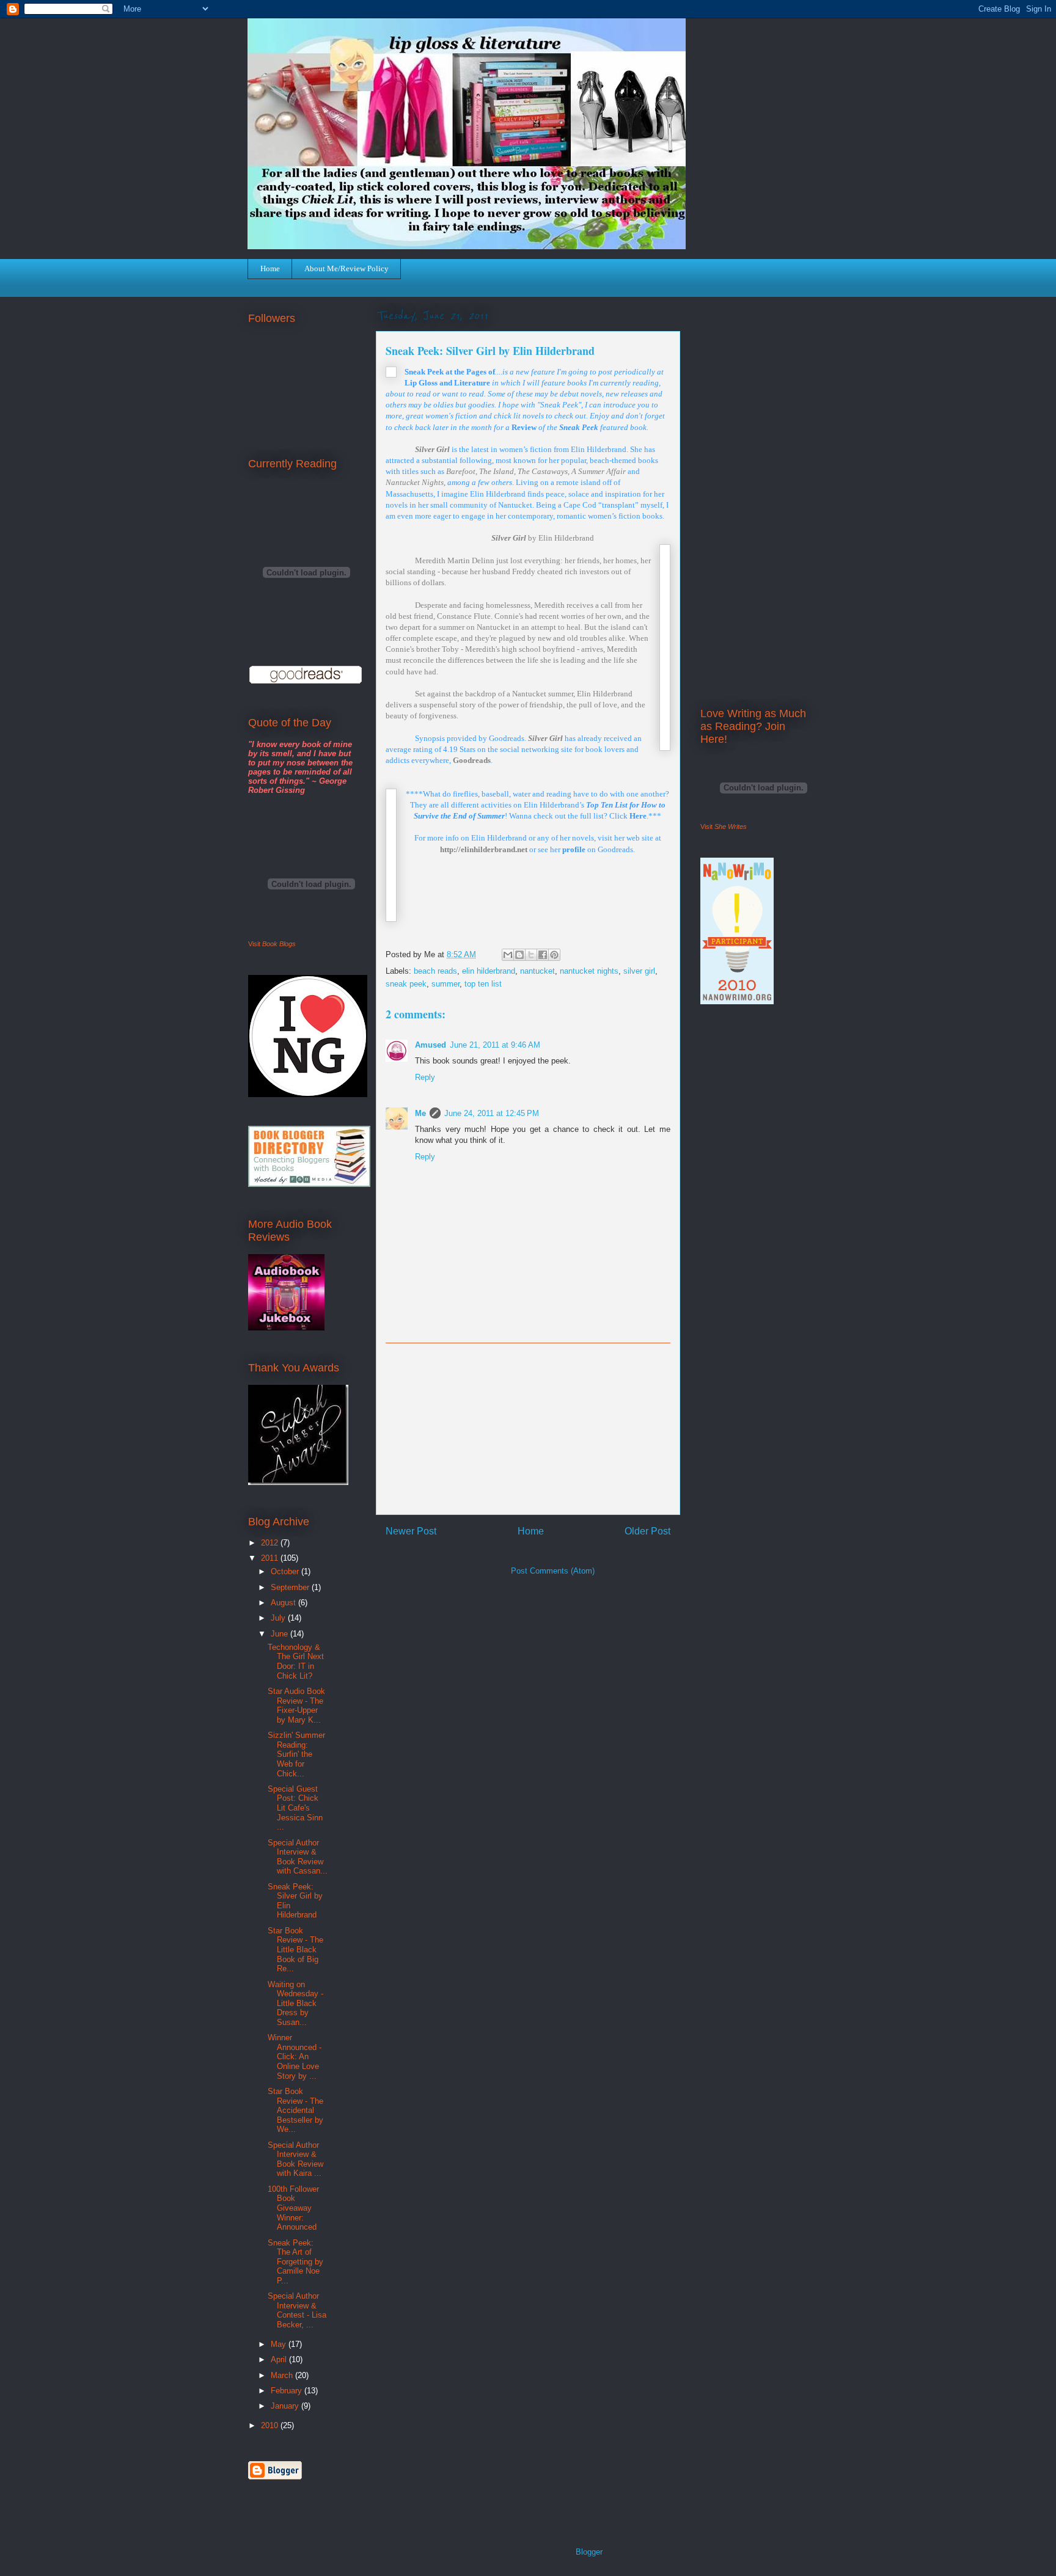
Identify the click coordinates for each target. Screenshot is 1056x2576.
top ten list (483, 984)
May (280, 2344)
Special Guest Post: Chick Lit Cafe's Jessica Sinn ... (295, 1808)
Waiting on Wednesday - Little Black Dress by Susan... (295, 2003)
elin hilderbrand (489, 971)
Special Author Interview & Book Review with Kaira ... (295, 2159)
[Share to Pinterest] (554, 955)
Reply (425, 1077)
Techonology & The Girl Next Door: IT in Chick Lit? (296, 1662)
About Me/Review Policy (346, 268)
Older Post (647, 1531)
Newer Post (411, 1531)
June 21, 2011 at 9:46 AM (495, 1045)
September (291, 1587)
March (283, 2375)
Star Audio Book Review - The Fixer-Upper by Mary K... (296, 1706)
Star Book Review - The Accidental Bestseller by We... (295, 2110)
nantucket (537, 971)
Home (270, 268)
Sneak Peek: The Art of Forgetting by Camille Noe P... (295, 2262)
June (280, 1634)
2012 (271, 1543)
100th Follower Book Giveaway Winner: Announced (293, 2208)
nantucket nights (589, 971)
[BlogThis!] (519, 955)
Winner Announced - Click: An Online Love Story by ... (295, 2056)
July (279, 1618)
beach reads (435, 971)
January (286, 2406)
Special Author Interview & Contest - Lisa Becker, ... (297, 2310)
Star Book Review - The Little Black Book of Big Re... (295, 1950)
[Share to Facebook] (543, 955)
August (284, 1603)
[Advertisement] (528, 1429)
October (286, 1571)
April (280, 2359)
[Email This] (508, 955)
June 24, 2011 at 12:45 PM (492, 1113)
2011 (271, 1558)
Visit (272, 944)
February (288, 2391)
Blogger (589, 2552)
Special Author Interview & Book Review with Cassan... (298, 1857)
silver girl (639, 971)
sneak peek (406, 984)
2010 (271, 2425)
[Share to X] (531, 955)
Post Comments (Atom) (553, 1571)
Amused (431, 1045)
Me (420, 1113)
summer (446, 984)
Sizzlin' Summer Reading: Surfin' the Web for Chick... (296, 1754)
